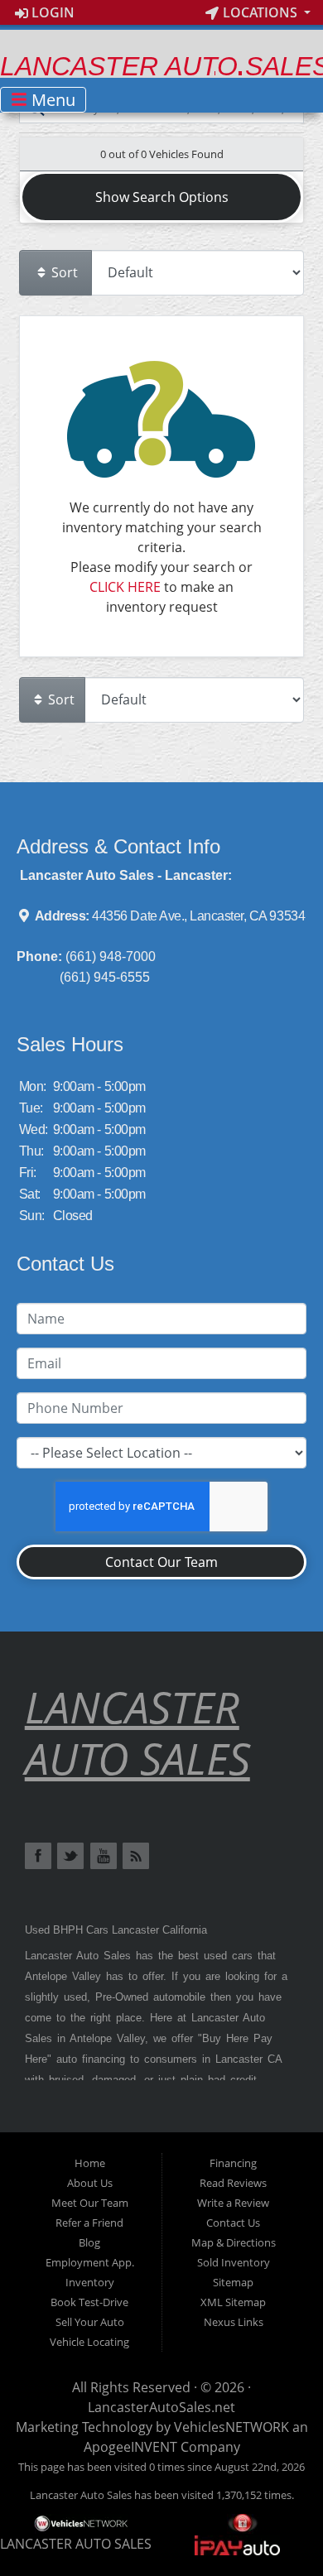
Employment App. (90, 2262)
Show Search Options (162, 197)
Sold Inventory (234, 2262)
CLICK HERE (125, 587)
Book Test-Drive (89, 2302)
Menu (51, 100)
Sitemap (233, 2282)
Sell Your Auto (90, 2322)
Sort (63, 272)
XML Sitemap (233, 2302)
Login (51, 12)
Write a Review (233, 2203)
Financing (233, 2163)
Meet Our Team (90, 2203)
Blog (89, 2242)
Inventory (90, 2282)
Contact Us (233, 2223)
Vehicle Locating (89, 2342)
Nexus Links (234, 2322)
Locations (260, 12)
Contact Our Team (161, 1562)
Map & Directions (234, 2242)
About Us (90, 2183)
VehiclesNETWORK (231, 2427)
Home (90, 2163)
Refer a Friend (89, 2223)
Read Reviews (233, 2183)
